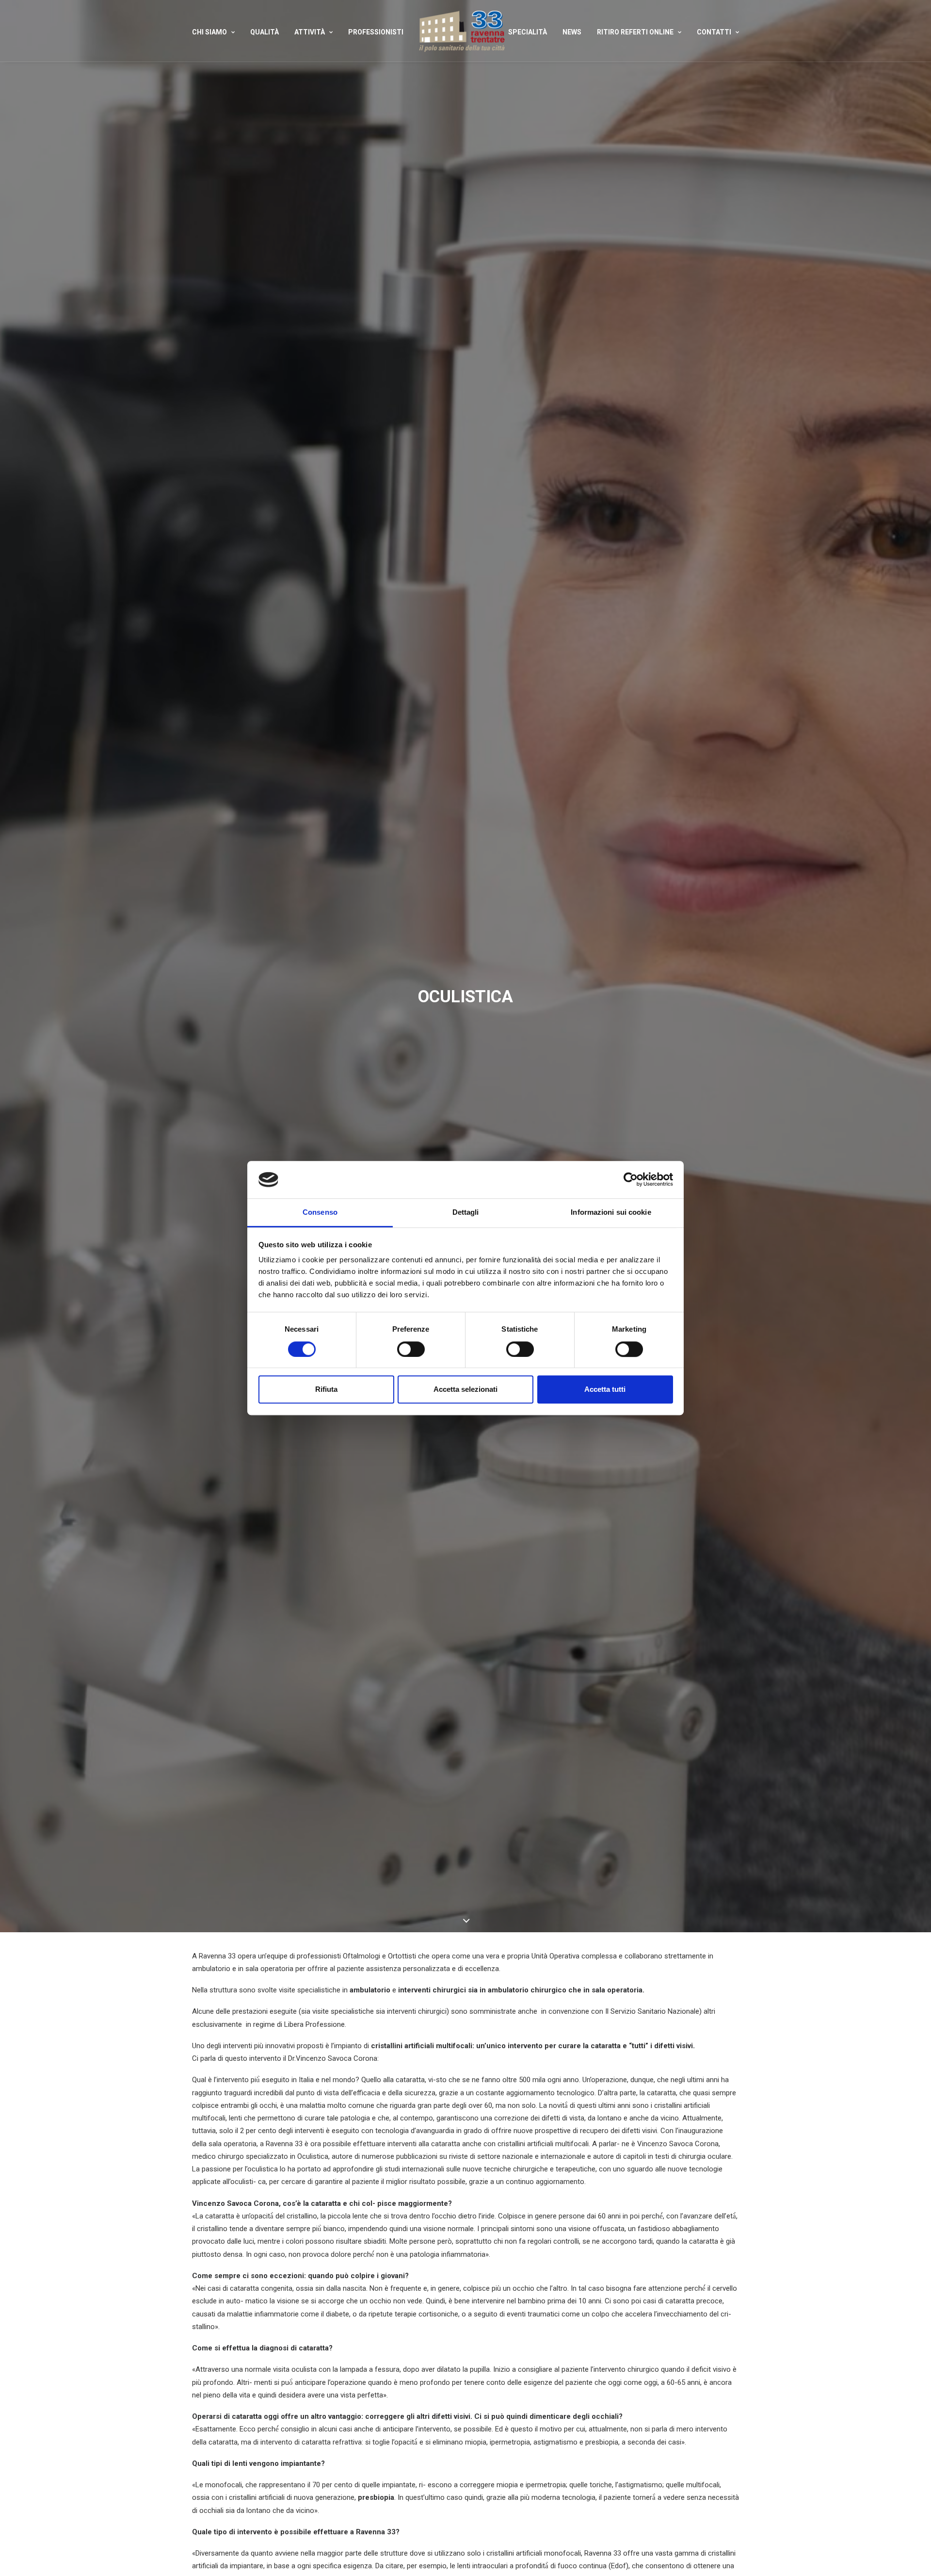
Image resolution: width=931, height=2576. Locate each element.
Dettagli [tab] (466, 1212)
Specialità (528, 32)
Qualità (265, 32)
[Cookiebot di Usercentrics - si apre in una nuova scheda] (631, 1180)
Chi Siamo (209, 32)
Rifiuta (326, 1389)
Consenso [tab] (320, 1212)
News (572, 32)
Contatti (714, 32)
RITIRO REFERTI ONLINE (635, 32)
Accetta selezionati (465, 1389)
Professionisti (376, 32)
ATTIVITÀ (310, 32)
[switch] (411, 1349)
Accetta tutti (605, 1389)
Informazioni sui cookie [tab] (611, 1212)
